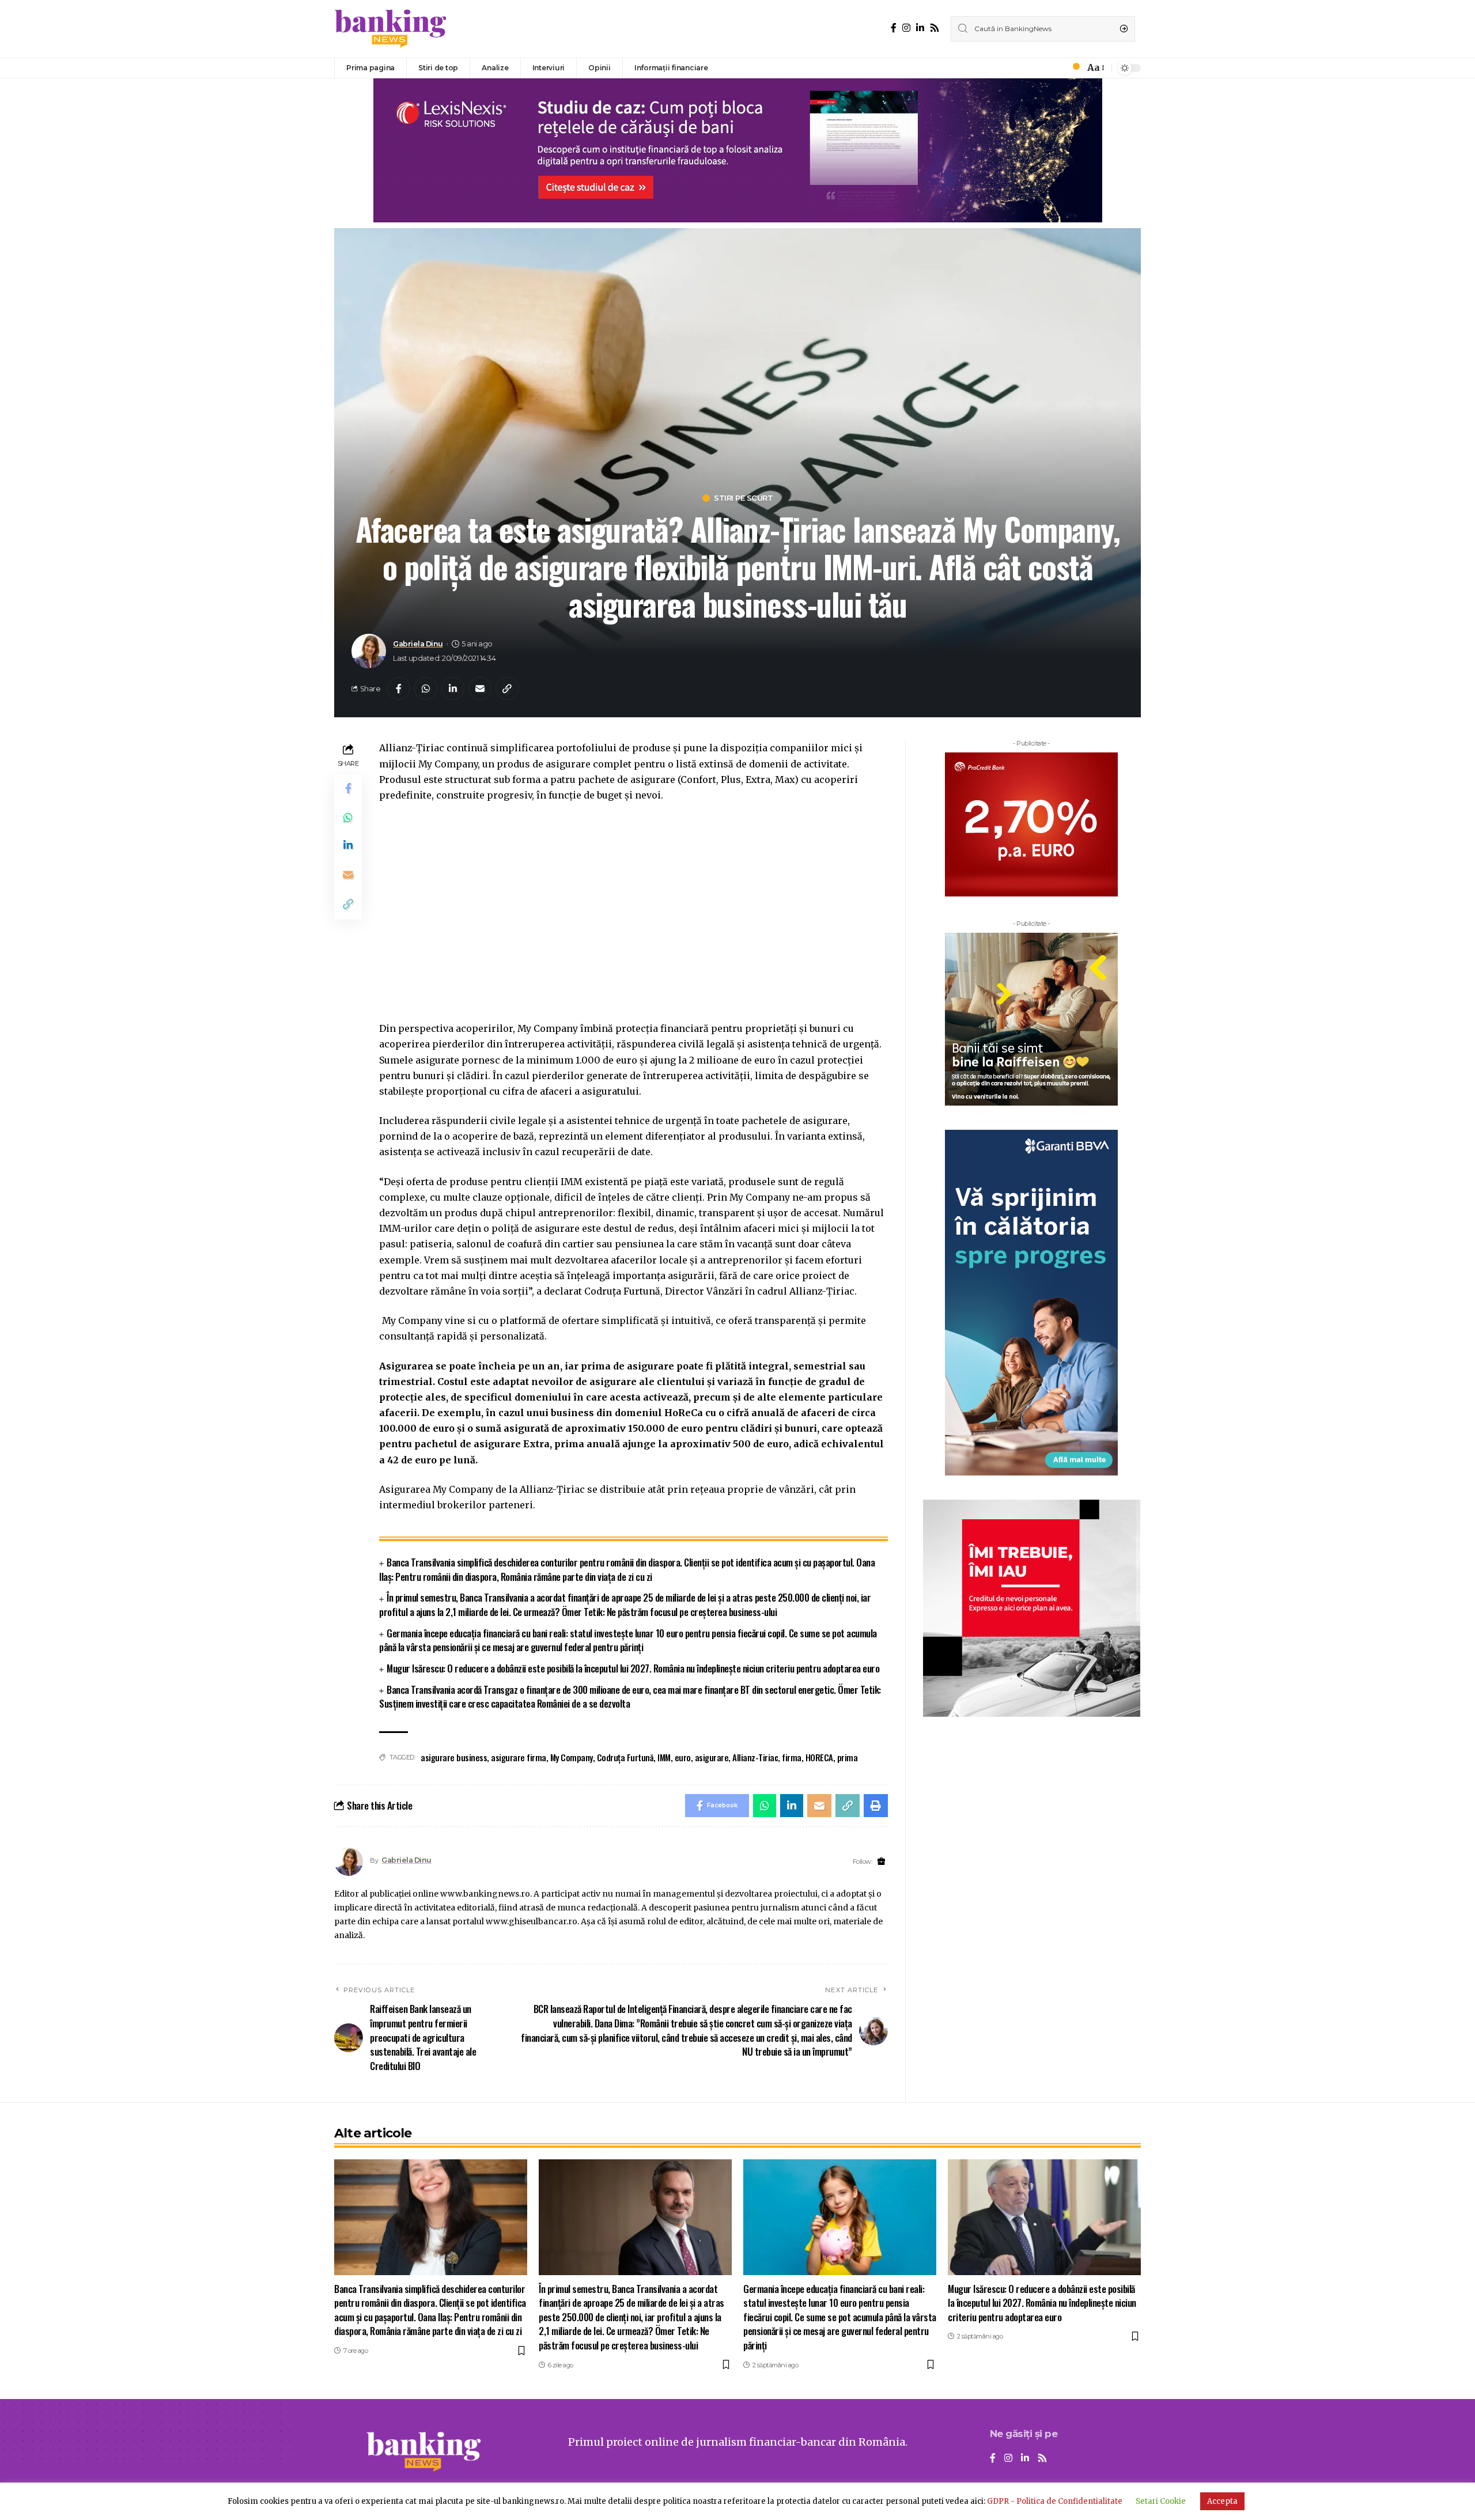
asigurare (712, 1757)
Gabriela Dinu (418, 644)
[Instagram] (906, 28)
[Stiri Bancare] (391, 29)
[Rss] (935, 28)
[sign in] (1057, 68)
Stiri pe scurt (743, 498)
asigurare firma (519, 1757)
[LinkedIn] (920, 28)
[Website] (881, 1862)
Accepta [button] (1222, 2501)
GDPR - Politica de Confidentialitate (1055, 2501)
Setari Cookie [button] (1161, 2501)
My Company (572, 1757)
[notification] (1073, 68)
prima (848, 1757)
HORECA (819, 1757)
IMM (664, 1757)
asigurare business (454, 1757)
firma (792, 1757)
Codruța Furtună (625, 1757)
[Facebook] (894, 28)
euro (683, 1757)
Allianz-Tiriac (755, 1757)
